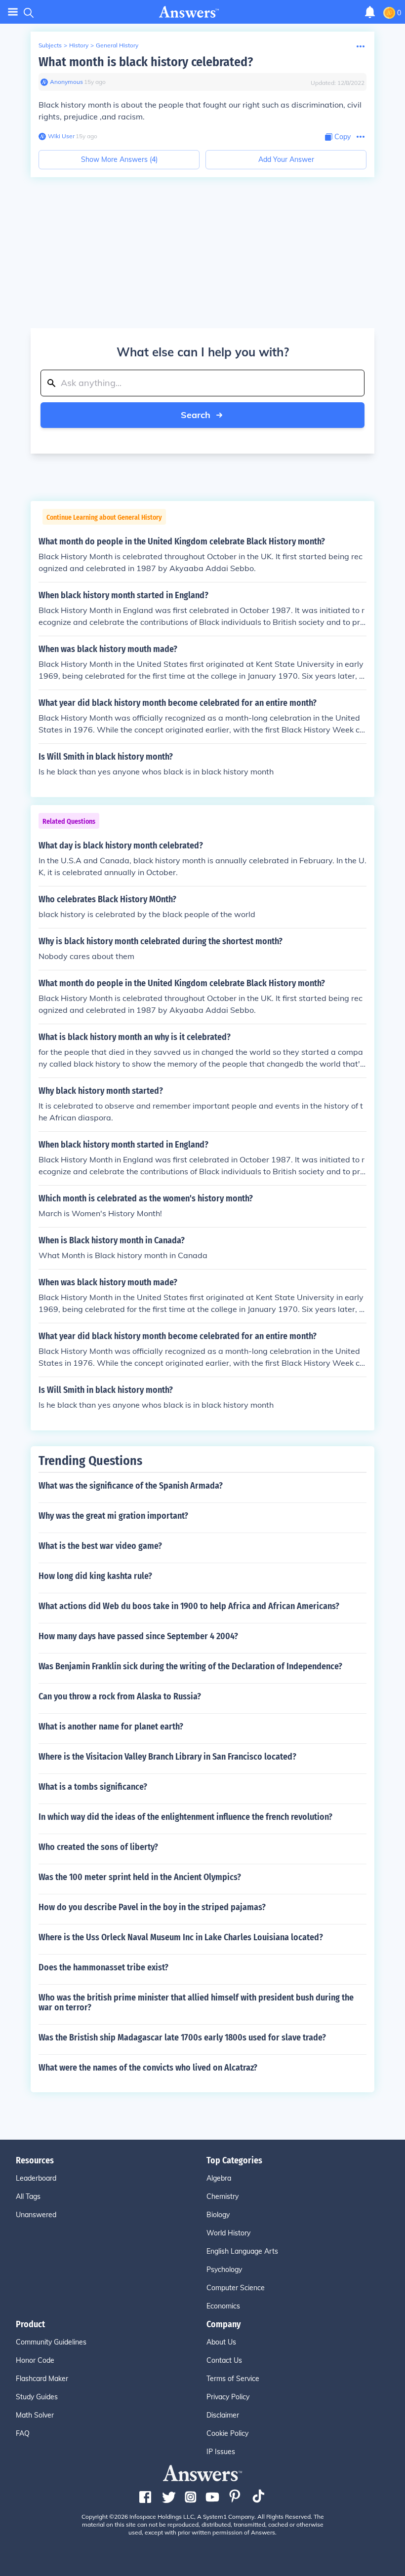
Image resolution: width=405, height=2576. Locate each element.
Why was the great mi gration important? (113, 1516)
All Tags (28, 2196)
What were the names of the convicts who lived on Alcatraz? (148, 2068)
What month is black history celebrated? (146, 62)
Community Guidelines (51, 2342)
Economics (223, 2306)
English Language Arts (242, 2251)
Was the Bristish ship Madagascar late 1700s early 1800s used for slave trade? (182, 2038)
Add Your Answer (286, 159)
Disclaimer (223, 2415)
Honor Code (35, 2360)
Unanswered (36, 2215)
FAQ (23, 2433)
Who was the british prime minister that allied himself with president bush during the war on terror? (196, 2002)
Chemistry (223, 2196)
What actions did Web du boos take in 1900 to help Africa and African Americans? (189, 1606)
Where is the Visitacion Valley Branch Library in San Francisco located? (167, 1757)
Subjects (50, 45)
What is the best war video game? (100, 1546)
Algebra (219, 2178)
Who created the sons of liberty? (98, 1847)
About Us (221, 2342)
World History (228, 2233)
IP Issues (221, 2452)
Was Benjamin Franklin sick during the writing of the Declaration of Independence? (190, 1666)
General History (117, 45)
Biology (218, 2215)
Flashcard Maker (42, 2379)
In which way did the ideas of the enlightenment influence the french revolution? (185, 1817)
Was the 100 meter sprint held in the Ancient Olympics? (140, 1877)
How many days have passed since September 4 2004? (138, 1636)
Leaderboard (36, 2178)
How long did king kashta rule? (95, 1576)
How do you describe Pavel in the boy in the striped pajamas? (152, 1907)
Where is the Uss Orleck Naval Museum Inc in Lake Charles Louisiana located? (181, 1937)
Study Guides (37, 2397)
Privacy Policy (228, 2397)
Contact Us (224, 2360)
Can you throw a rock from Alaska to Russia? (120, 1696)
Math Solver (35, 2415)
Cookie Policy (227, 2433)
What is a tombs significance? (93, 1787)
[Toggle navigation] (13, 12)
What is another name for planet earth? (111, 1727)
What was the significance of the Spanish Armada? (131, 1486)
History (79, 45)
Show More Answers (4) (119, 159)
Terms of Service (233, 2379)
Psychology (224, 2269)
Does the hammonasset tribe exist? (103, 1967)
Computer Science (236, 2288)
